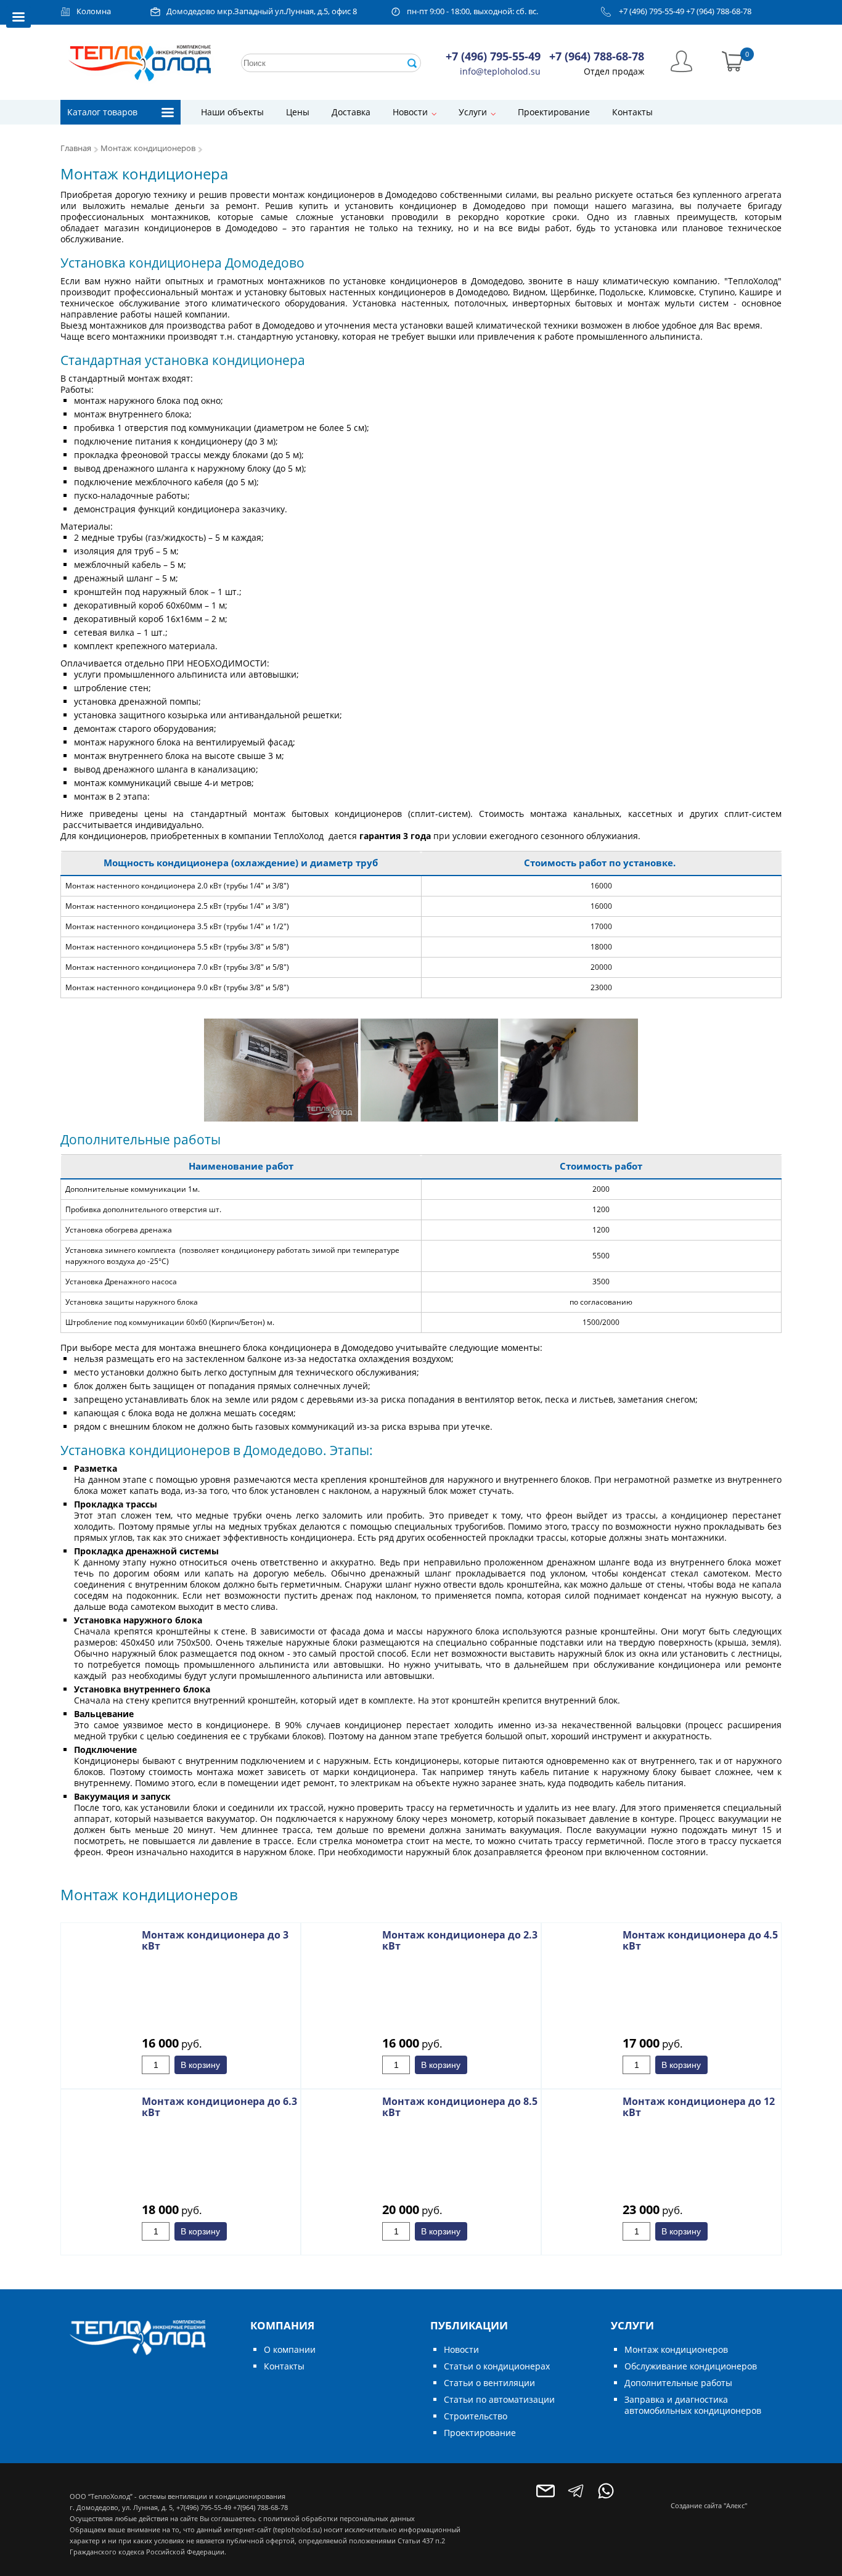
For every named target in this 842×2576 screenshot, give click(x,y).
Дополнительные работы (678, 2383)
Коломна (94, 11)
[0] (733, 60)
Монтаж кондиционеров (148, 148)
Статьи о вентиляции (489, 2383)
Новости (410, 112)
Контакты (632, 112)
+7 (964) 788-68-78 (719, 11)
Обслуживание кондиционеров (691, 2366)
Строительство (476, 2416)
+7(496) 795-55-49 (204, 2507)
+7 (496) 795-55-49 (652, 11)
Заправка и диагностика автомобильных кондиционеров (693, 2405)
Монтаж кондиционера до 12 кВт (699, 2107)
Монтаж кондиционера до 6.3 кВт (219, 2107)
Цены (298, 112)
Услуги (473, 112)
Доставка (351, 112)
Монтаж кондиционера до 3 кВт (215, 1940)
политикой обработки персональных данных (339, 2518)
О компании (290, 2349)
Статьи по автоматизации (499, 2399)
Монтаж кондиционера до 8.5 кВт (460, 2107)
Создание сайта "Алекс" (709, 2505)
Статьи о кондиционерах (497, 2366)
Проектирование (554, 112)
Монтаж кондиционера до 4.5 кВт (700, 1940)
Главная (76, 148)
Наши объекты (232, 112)
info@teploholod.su (500, 71)
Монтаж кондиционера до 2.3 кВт (460, 1940)
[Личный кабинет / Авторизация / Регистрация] (681, 60)
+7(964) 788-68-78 (260, 2507)
